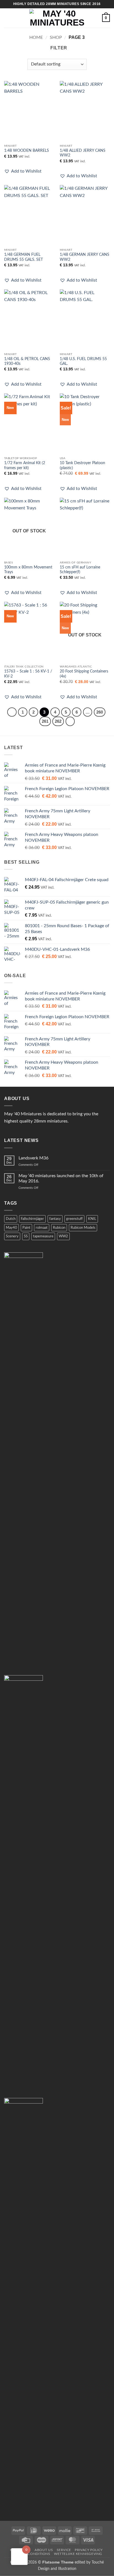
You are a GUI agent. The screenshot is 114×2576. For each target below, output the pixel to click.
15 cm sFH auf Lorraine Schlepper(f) (80, 570)
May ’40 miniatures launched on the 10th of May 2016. (61, 1178)
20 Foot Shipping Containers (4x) (84, 674)
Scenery (12, 1236)
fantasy (55, 1219)
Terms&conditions (32, 2554)
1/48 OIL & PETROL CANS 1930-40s (27, 362)
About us (44, 2550)
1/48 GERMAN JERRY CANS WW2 (85, 257)
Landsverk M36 (33, 1158)
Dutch (11, 1219)
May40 (11, 1228)
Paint (26, 1228)
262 (58, 721)
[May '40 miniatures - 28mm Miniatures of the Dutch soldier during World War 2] (57, 18)
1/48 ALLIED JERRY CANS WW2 (83, 153)
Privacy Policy (89, 2550)
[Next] (70, 721)
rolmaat (42, 1228)
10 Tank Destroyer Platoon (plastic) (82, 466)
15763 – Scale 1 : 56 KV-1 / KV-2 (28, 674)
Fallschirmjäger (32, 1219)
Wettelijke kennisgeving (78, 2554)
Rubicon (59, 1228)
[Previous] (12, 712)
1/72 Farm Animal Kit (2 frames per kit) (25, 466)
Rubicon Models (83, 1228)
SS (26, 1236)
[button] (7, 18)
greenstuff (74, 1219)
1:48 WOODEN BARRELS (27, 151)
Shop (56, 37)
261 (45, 721)
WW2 (63, 1236)
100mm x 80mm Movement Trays (28, 570)
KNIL (92, 1219)
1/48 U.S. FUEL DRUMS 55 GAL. (83, 362)
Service (64, 2550)
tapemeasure (43, 1236)
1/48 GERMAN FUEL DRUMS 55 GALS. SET (24, 257)
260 (100, 712)
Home (36, 37)
